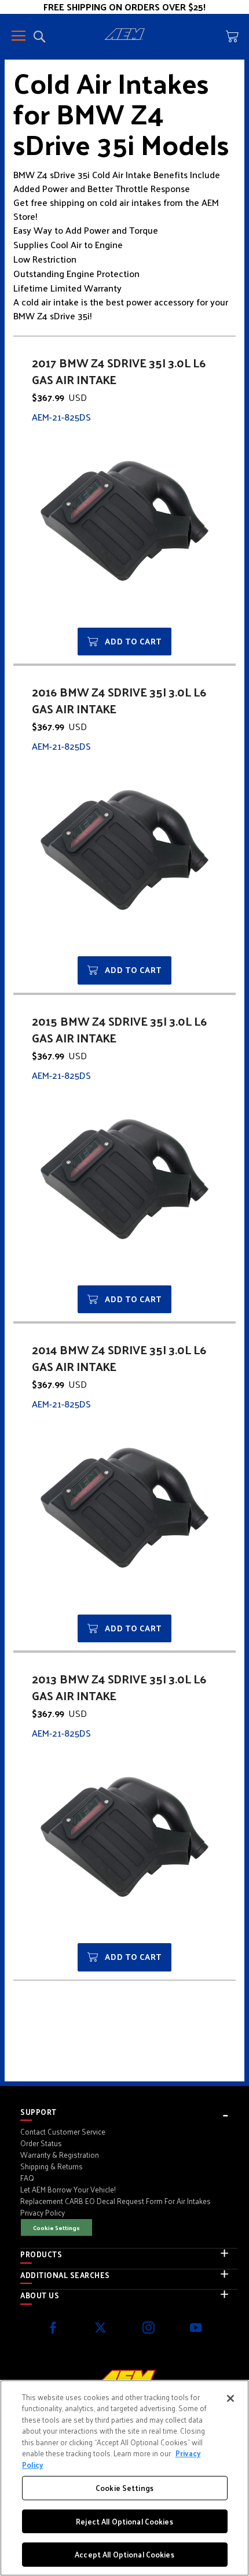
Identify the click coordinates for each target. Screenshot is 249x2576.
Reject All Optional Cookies (124, 2521)
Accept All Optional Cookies (124, 2554)
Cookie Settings (56, 2227)
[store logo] (124, 36)
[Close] (230, 2398)
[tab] (129, 2112)
